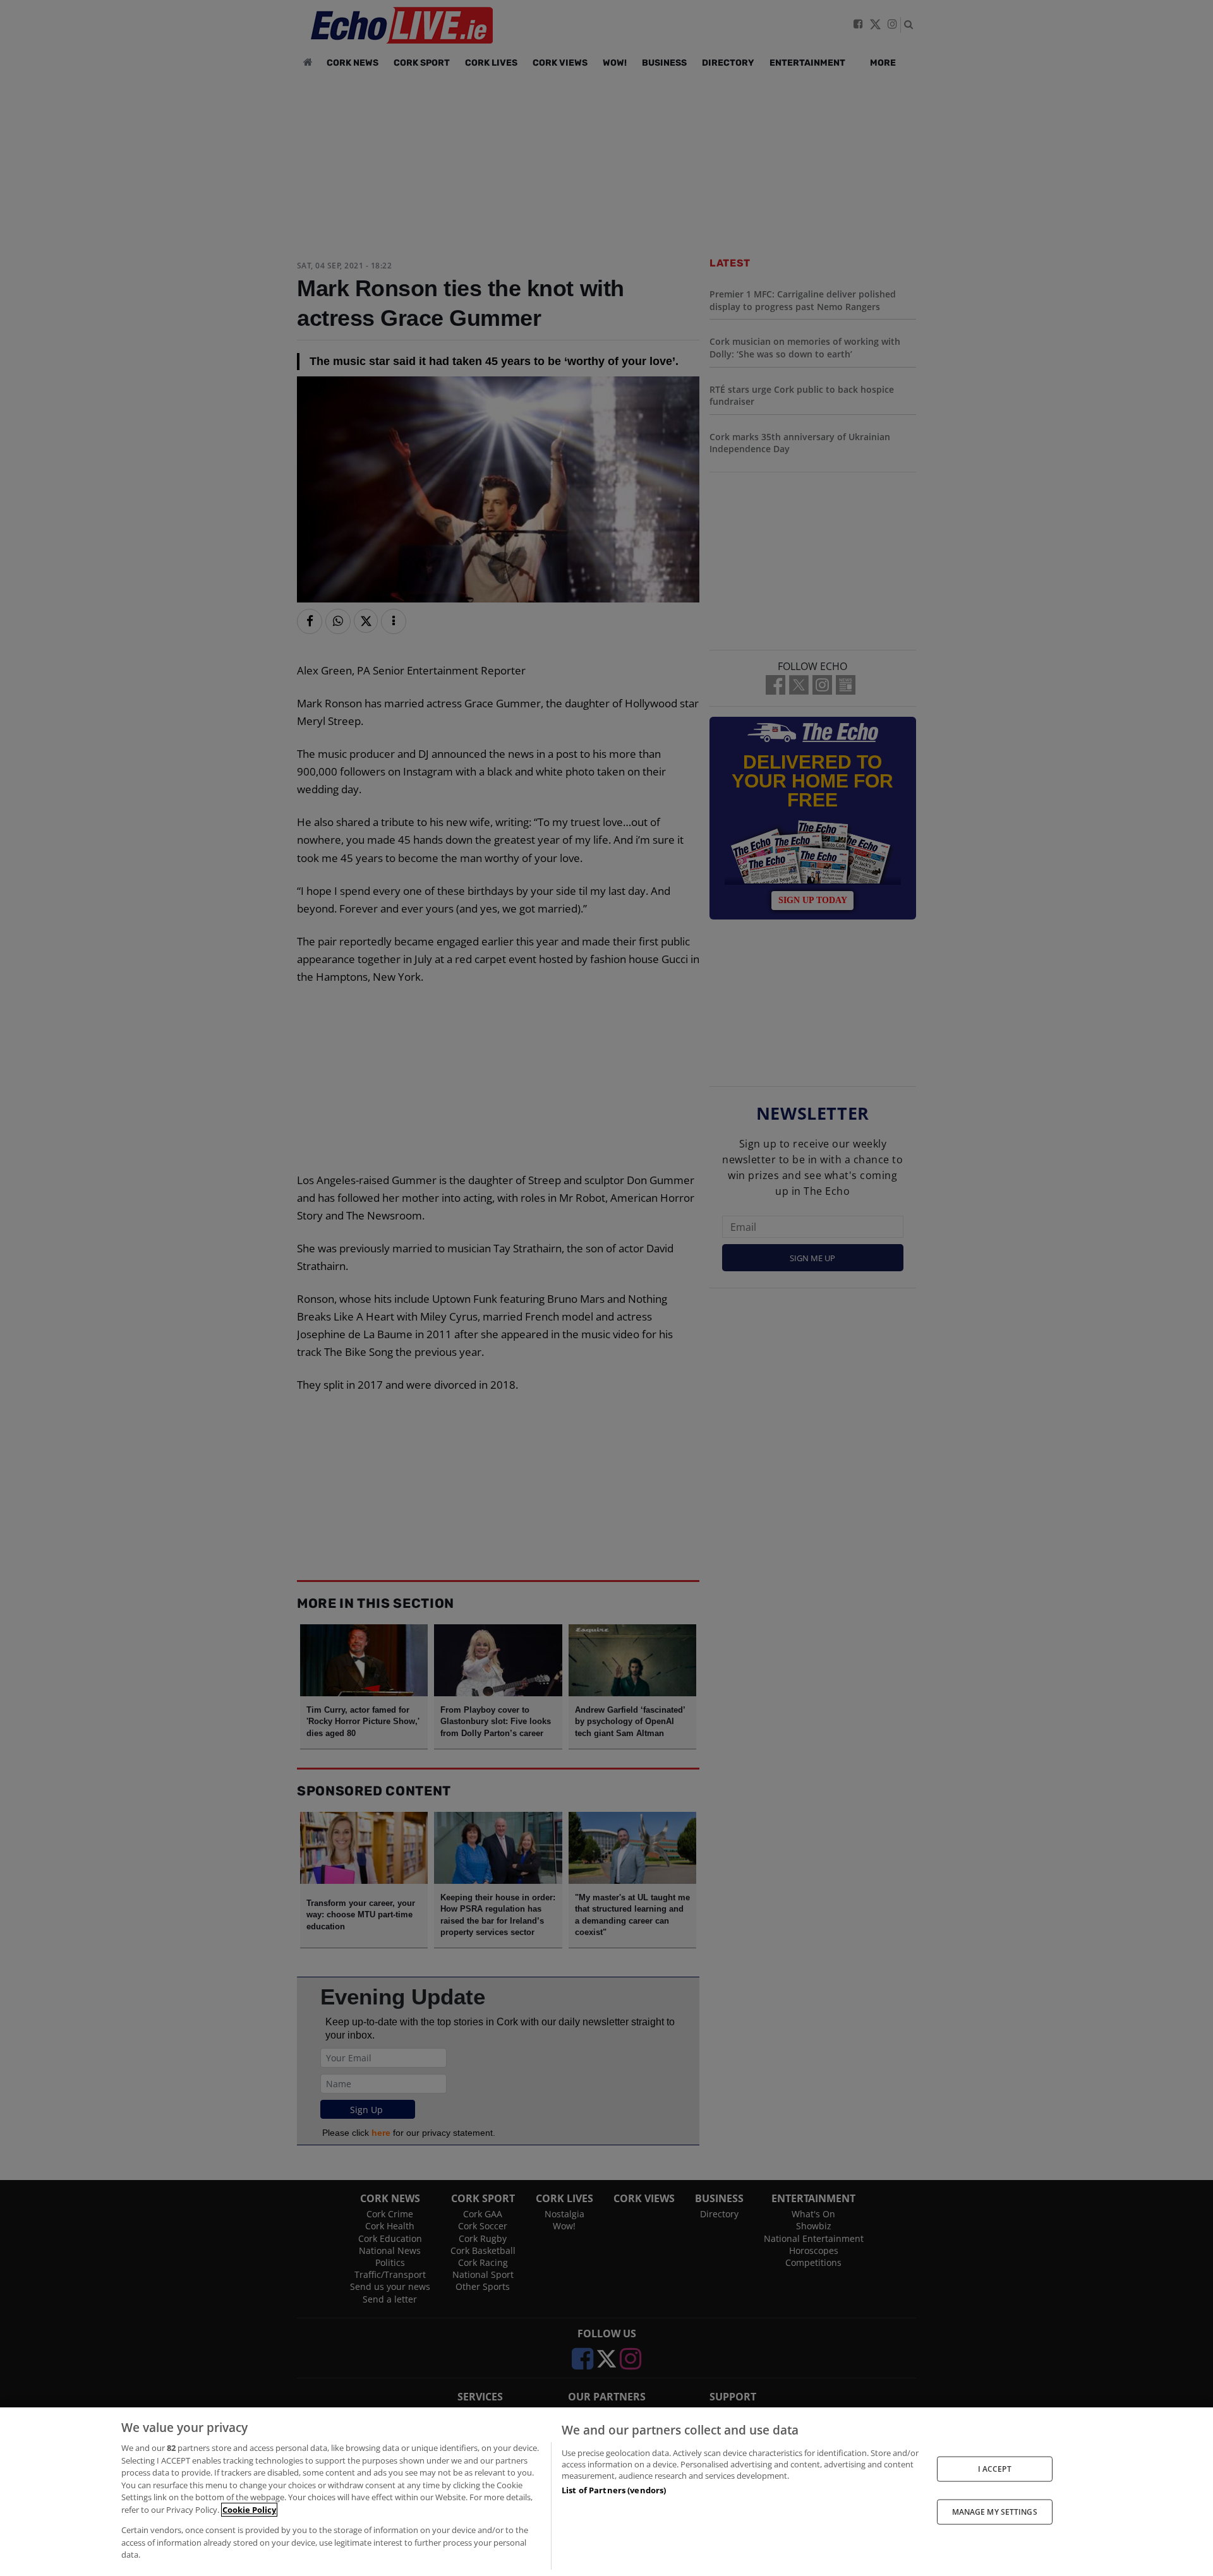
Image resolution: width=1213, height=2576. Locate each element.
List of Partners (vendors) (614, 2490)
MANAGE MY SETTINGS (995, 2512)
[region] (606, 2492)
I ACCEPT (995, 2468)
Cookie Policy (249, 2510)
